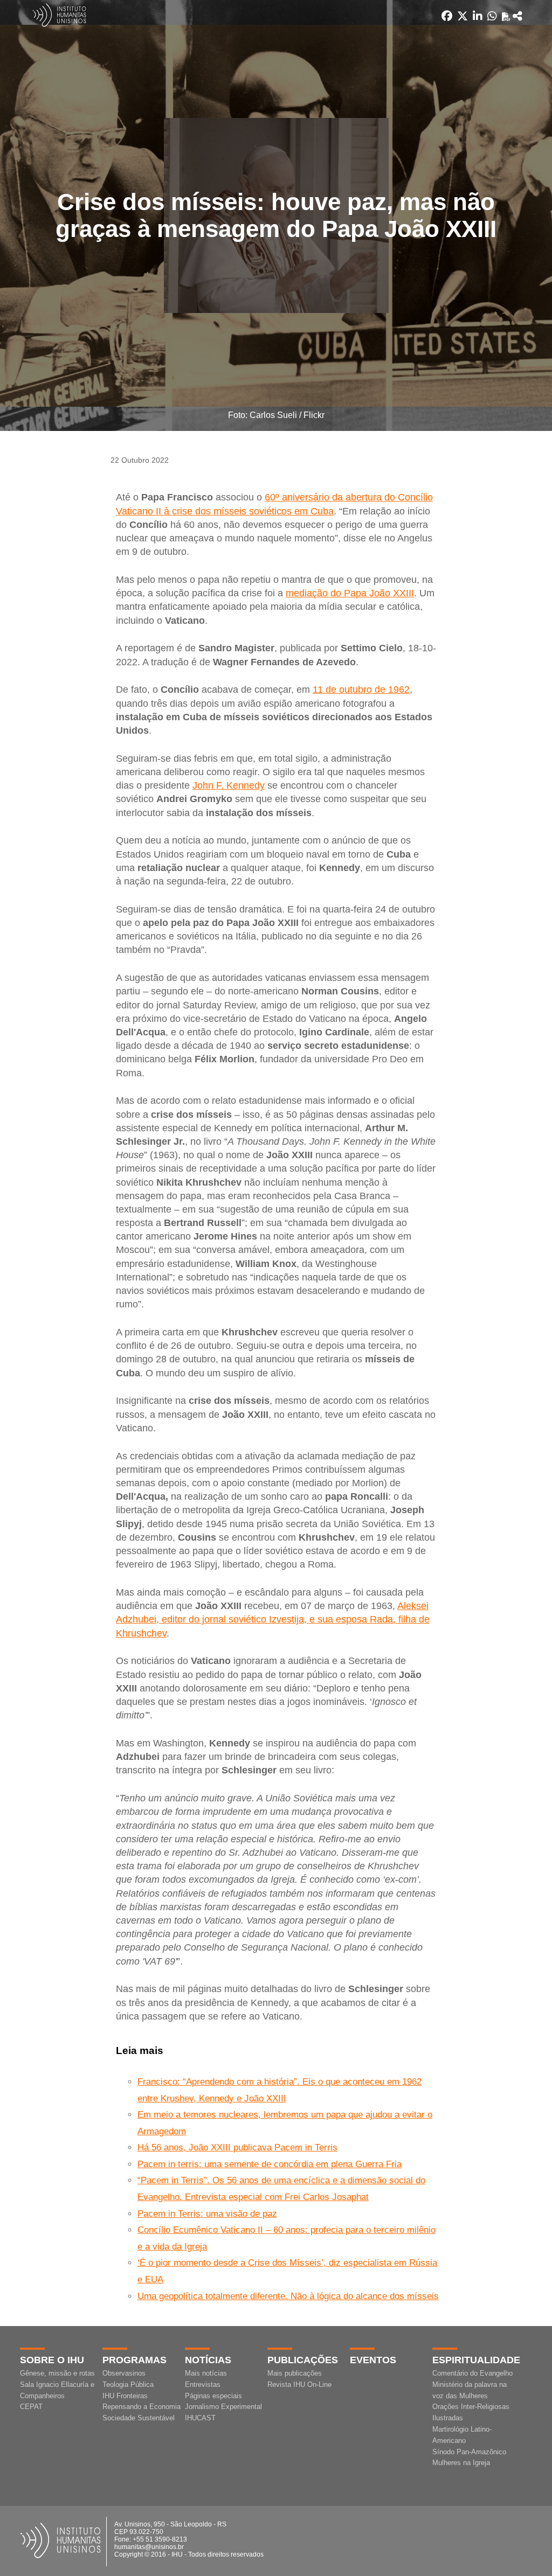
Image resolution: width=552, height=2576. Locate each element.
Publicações (303, 2360)
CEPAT (31, 2407)
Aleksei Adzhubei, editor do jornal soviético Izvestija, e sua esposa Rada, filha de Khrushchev (273, 1619)
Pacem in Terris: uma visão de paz (207, 2214)
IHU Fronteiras (125, 2396)
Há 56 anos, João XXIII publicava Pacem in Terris (237, 2147)
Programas (134, 2360)
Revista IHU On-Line (299, 2384)
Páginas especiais (213, 2396)
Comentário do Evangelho (472, 2373)
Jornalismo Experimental (223, 2407)
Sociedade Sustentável (139, 2418)
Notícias (208, 2360)
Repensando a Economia (142, 2407)
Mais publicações (295, 2373)
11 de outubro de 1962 (361, 690)
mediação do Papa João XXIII (350, 593)
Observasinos (124, 2373)
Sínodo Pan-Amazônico (469, 2452)
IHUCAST (200, 2418)
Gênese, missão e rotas (57, 2373)
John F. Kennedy (229, 785)
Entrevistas (203, 2384)
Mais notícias (206, 2373)
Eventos (373, 2360)
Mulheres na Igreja (461, 2463)
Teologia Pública (128, 2384)
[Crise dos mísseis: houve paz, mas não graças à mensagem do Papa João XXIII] (517, 16)
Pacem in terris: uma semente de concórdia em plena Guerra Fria (270, 2164)
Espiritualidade (476, 2360)
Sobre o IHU (52, 2360)
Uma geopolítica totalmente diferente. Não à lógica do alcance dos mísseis (288, 2296)
